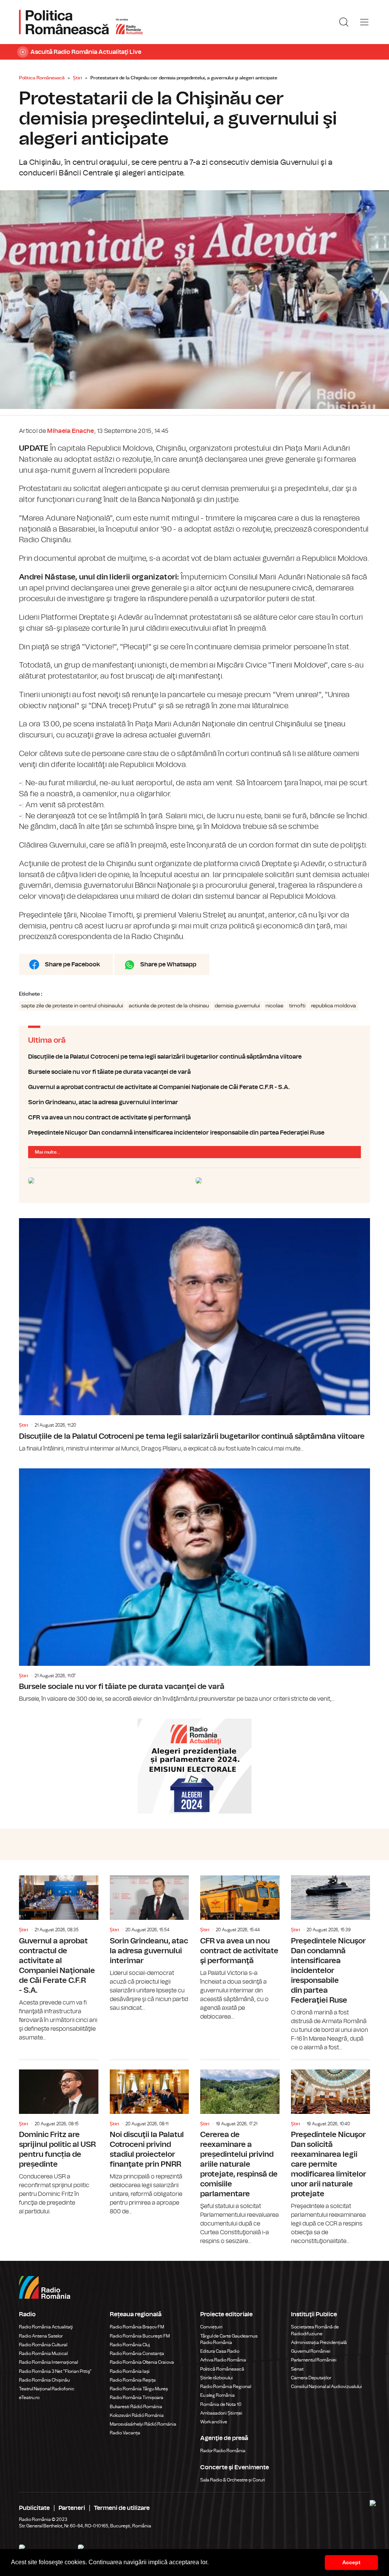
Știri (77, 78)
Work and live (214, 2422)
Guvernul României (311, 2351)
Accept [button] (351, 2562)
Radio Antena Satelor (41, 2336)
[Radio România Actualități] (81, 22)
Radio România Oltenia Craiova (142, 2362)
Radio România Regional (226, 2387)
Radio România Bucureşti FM (140, 2336)
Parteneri (72, 2508)
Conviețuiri (211, 2327)
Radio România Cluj (130, 2345)
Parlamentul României (314, 2360)
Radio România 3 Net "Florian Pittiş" (55, 2371)
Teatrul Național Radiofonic (47, 2389)
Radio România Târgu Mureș (139, 2389)
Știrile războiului (217, 2378)
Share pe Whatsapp (168, 964)
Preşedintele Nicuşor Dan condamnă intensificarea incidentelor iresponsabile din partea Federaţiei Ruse (194, 1133)
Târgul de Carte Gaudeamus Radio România (229, 2339)
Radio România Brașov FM (137, 2327)
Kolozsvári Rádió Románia (137, 2415)
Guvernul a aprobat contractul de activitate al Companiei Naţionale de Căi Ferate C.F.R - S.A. (194, 1087)
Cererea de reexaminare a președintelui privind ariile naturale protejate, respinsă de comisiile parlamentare (240, 2153)
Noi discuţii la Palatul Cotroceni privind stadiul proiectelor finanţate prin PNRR (149, 2138)
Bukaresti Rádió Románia (136, 2407)
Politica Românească (42, 78)
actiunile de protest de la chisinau (169, 1006)
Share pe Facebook (72, 964)
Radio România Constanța (137, 2353)
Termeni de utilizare (122, 2508)
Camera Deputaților (311, 2378)
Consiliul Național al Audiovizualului (327, 2387)
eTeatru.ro (29, 2398)
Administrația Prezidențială (319, 2342)
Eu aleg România (217, 2395)
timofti (297, 1006)
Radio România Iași (130, 2371)
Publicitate (34, 2508)
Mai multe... (47, 1152)
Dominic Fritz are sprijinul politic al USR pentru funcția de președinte (59, 2138)
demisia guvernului (237, 1006)
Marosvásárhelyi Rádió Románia (143, 2424)
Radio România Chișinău (44, 2380)
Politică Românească (222, 2369)
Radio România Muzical (43, 2353)
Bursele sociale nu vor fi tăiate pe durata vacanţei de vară (194, 1072)
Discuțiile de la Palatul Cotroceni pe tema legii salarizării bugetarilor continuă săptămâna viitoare (194, 1057)
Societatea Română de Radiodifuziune (315, 2330)
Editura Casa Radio (220, 2351)
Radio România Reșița (133, 2380)
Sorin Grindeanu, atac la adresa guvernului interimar (194, 1102)
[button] (211, 2563)
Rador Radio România (223, 2451)
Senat (297, 2369)
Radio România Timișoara (137, 2398)
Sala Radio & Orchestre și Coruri (233, 2480)
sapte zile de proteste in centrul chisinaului (72, 1006)
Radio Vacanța (125, 2433)
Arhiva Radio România (223, 2360)
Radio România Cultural (43, 2345)
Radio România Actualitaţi (46, 2327)
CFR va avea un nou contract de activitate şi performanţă (194, 1118)
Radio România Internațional (48, 2362)
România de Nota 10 (221, 2404)
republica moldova (334, 1006)
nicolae (274, 1006)
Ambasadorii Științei (221, 2413)
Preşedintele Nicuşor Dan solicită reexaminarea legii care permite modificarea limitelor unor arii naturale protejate (331, 2153)
